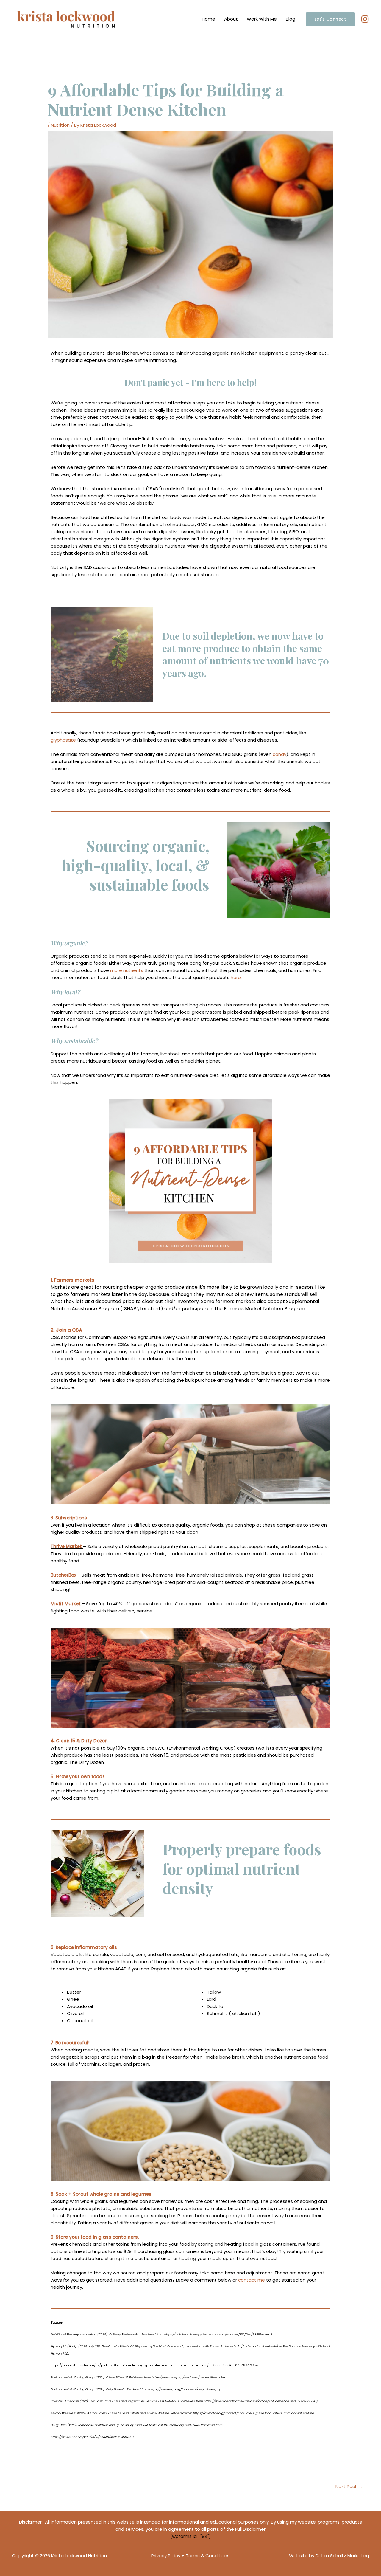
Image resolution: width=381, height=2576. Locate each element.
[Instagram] (365, 19)
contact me (252, 2280)
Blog (291, 19)
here (236, 977)
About (231, 19)
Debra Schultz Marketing (342, 2556)
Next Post (349, 2486)
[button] (330, 19)
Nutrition (60, 125)
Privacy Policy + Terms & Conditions (190, 2556)
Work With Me (262, 19)
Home (209, 19)
